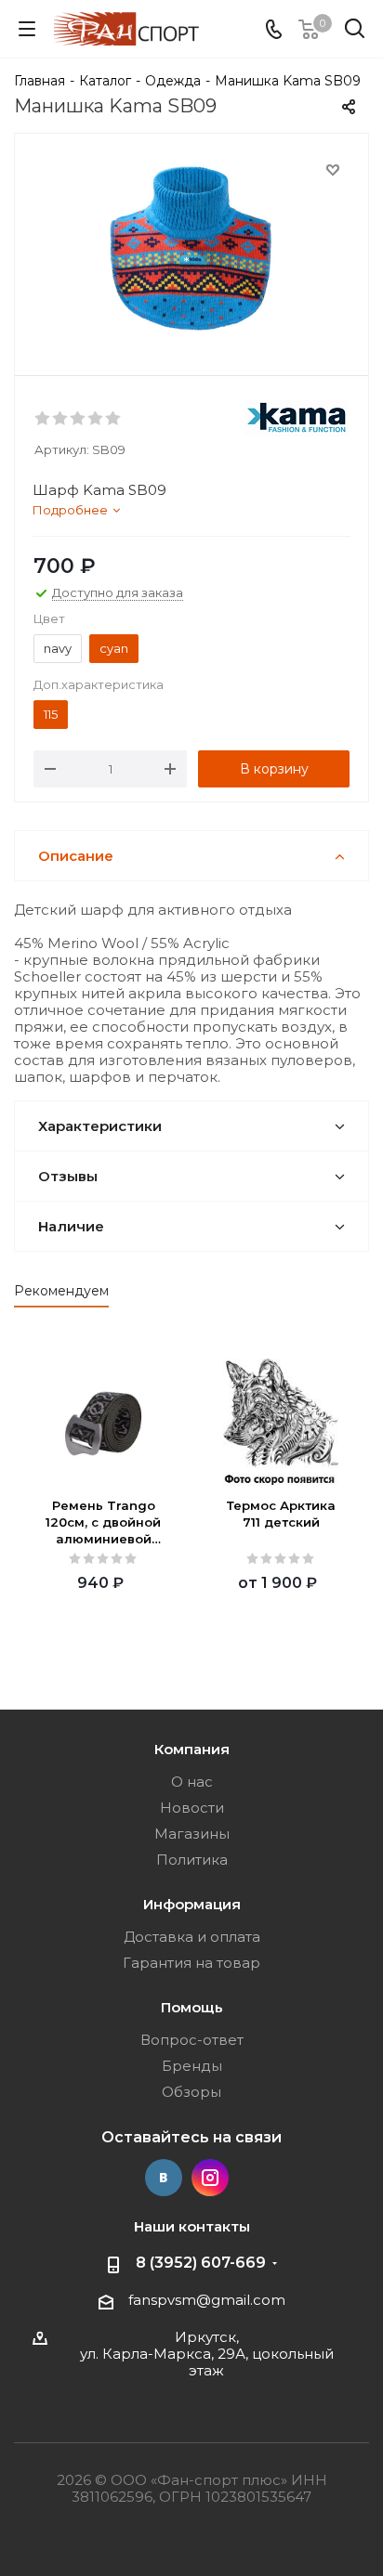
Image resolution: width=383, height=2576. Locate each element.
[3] (79, 419)
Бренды (192, 2066)
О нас (192, 1782)
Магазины (192, 1834)
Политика (192, 1860)
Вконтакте (164, 2178)
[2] (61, 419)
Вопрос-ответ (192, 2040)
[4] (96, 419)
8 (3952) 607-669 (201, 2263)
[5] (114, 419)
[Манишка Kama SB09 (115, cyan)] (191, 250)
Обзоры (191, 2092)
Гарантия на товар (191, 1963)
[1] (43, 419)
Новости (192, 1808)
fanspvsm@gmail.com (207, 2300)
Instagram (210, 2178)
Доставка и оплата (192, 1937)
